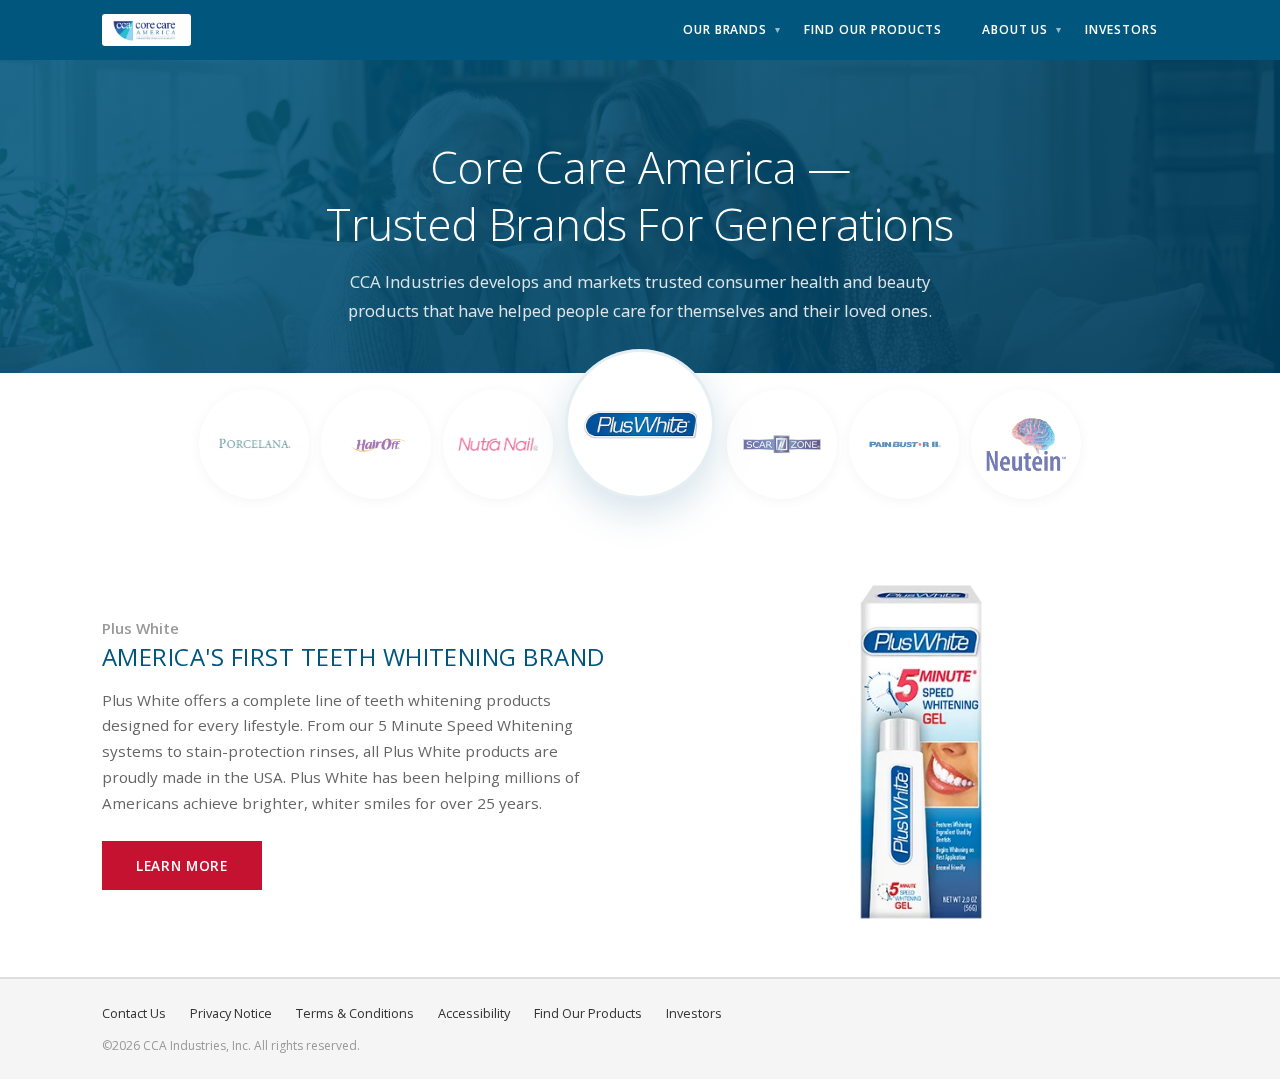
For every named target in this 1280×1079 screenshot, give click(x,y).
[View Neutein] (1026, 444)
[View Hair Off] (376, 444)
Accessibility (474, 1013)
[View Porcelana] (254, 444)
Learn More (182, 865)
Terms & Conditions (355, 1013)
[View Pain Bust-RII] (904, 444)
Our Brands (725, 29)
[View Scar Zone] (782, 444)
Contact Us (134, 1013)
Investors (1121, 29)
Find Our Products (872, 29)
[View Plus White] (640, 424)
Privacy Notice (231, 1013)
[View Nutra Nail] (498, 444)
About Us (1015, 29)
